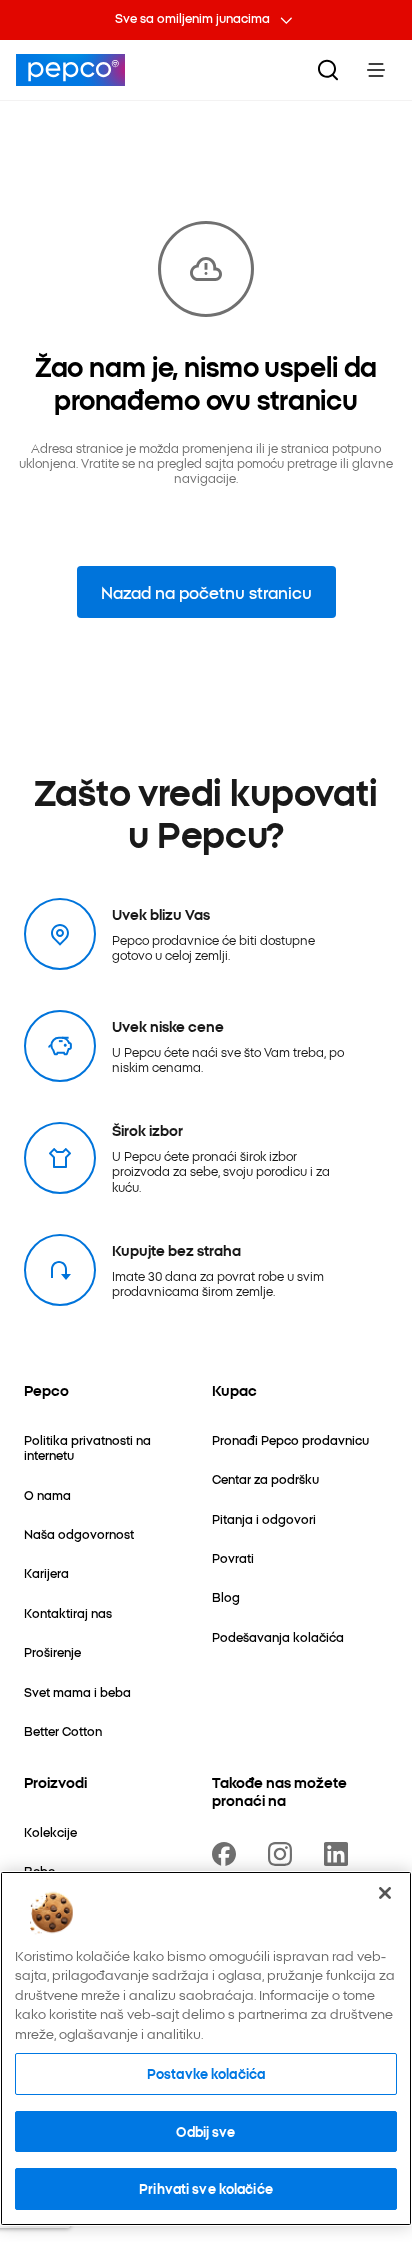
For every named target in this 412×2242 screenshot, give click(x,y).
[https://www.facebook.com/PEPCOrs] (228, 1854)
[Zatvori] (385, 1893)
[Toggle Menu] (376, 70)
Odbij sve (205, 2131)
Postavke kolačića (206, 2073)
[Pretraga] (328, 70)
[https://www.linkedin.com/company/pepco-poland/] (340, 1854)
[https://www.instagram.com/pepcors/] (284, 1854)
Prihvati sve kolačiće (206, 2188)
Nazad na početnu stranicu (206, 592)
